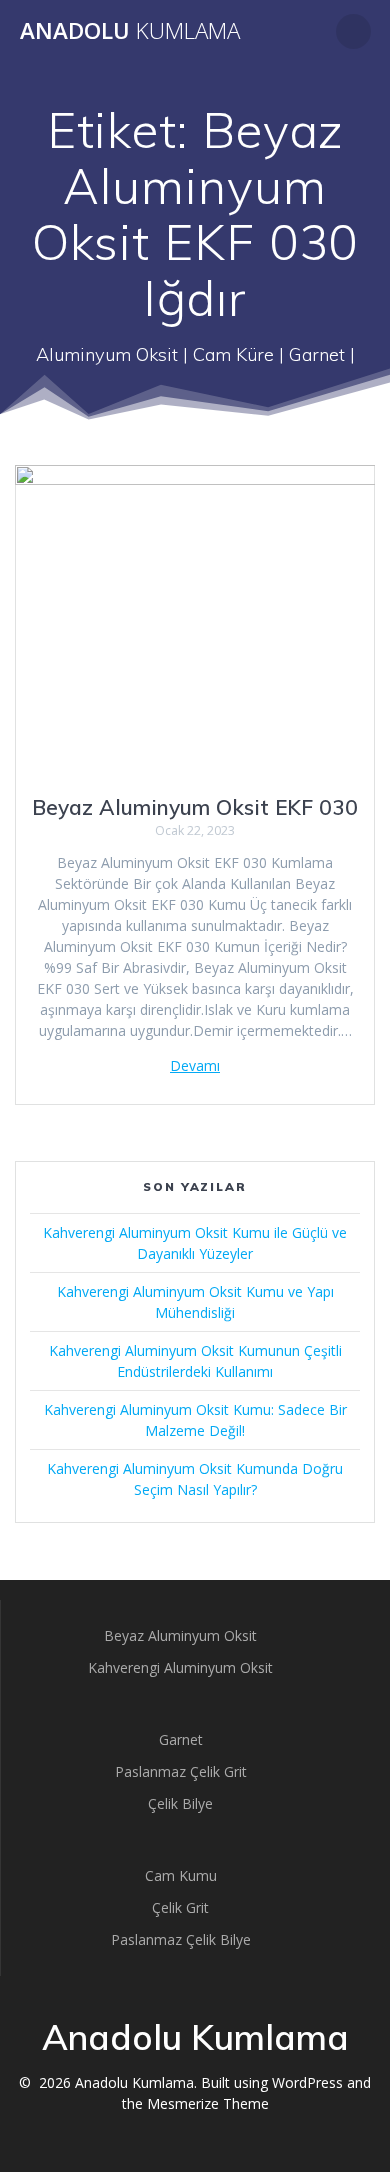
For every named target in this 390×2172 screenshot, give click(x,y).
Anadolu (130, 31)
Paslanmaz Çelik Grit (181, 1771)
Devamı (195, 1065)
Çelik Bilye (180, 1803)
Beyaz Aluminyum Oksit (180, 1635)
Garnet (181, 1739)
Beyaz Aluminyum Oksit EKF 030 (195, 807)
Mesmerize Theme (208, 2103)
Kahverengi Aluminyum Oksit (180, 1667)
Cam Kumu (181, 1875)
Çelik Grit (180, 1907)
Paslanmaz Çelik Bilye (181, 1939)
